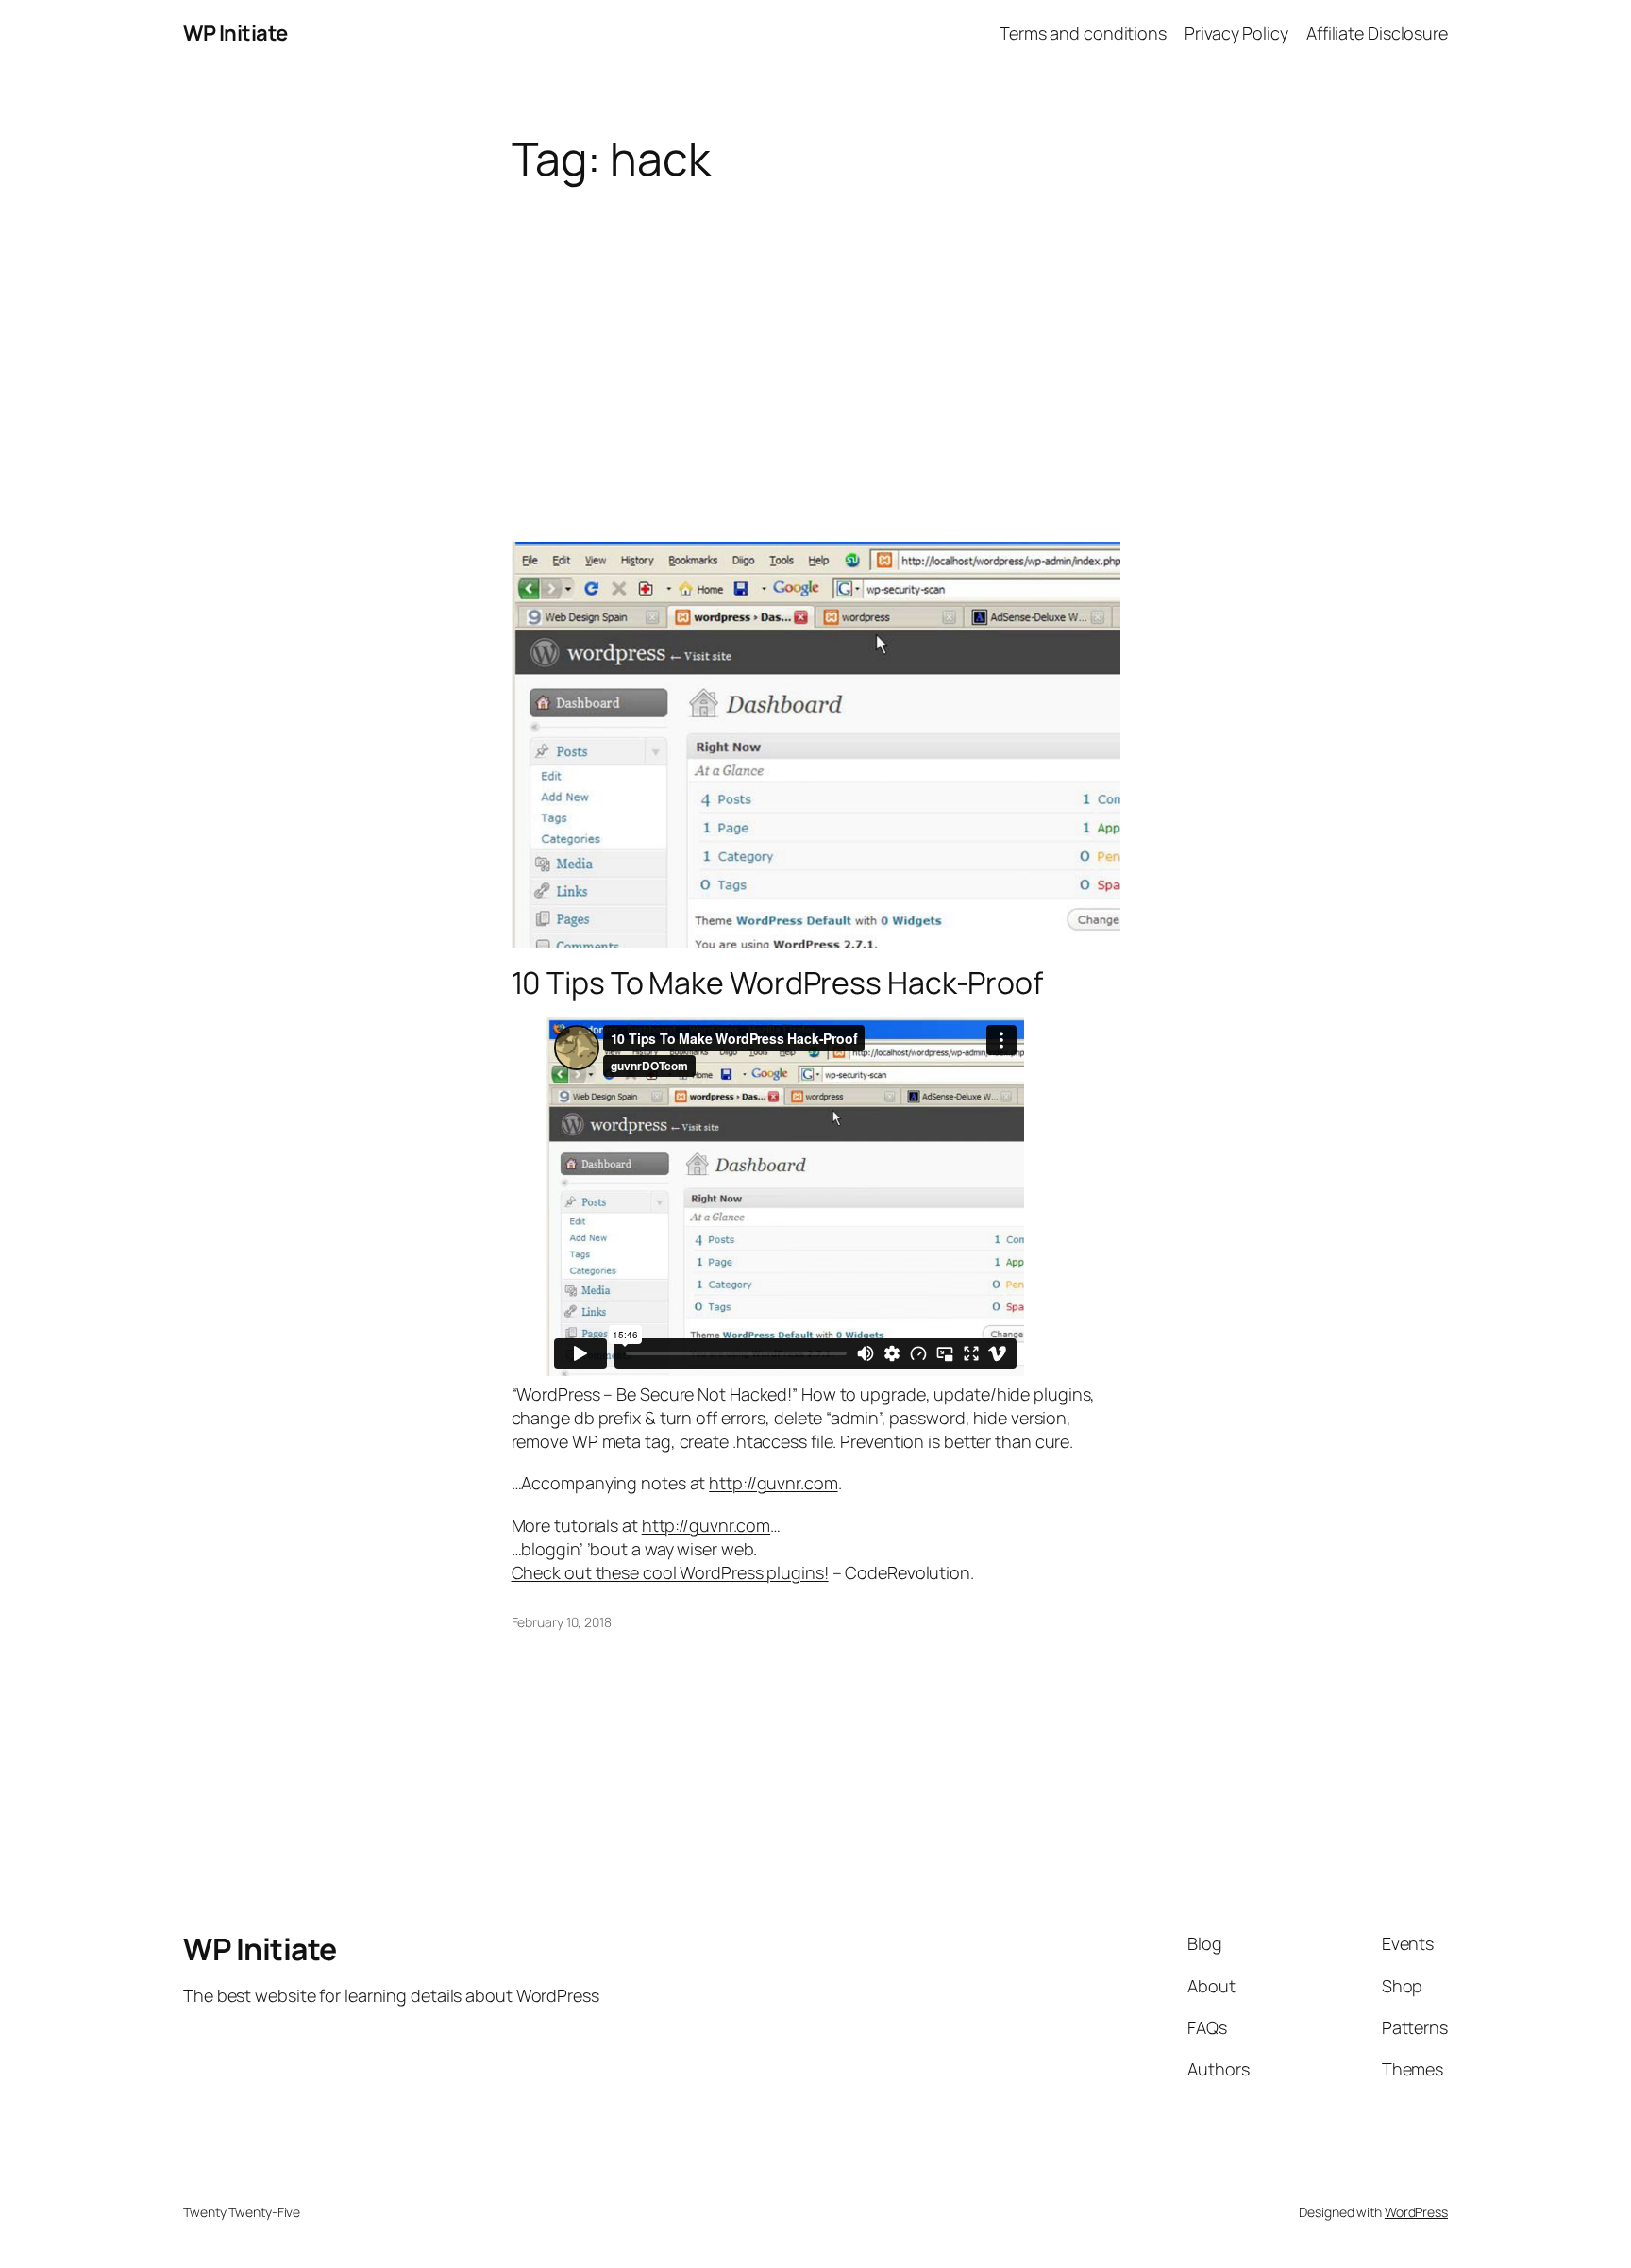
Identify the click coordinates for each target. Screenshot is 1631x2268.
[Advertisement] (815, 334)
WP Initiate (235, 33)
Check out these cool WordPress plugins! (670, 1572)
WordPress (1416, 2212)
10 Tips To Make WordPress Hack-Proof (777, 983)
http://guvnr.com (773, 1483)
